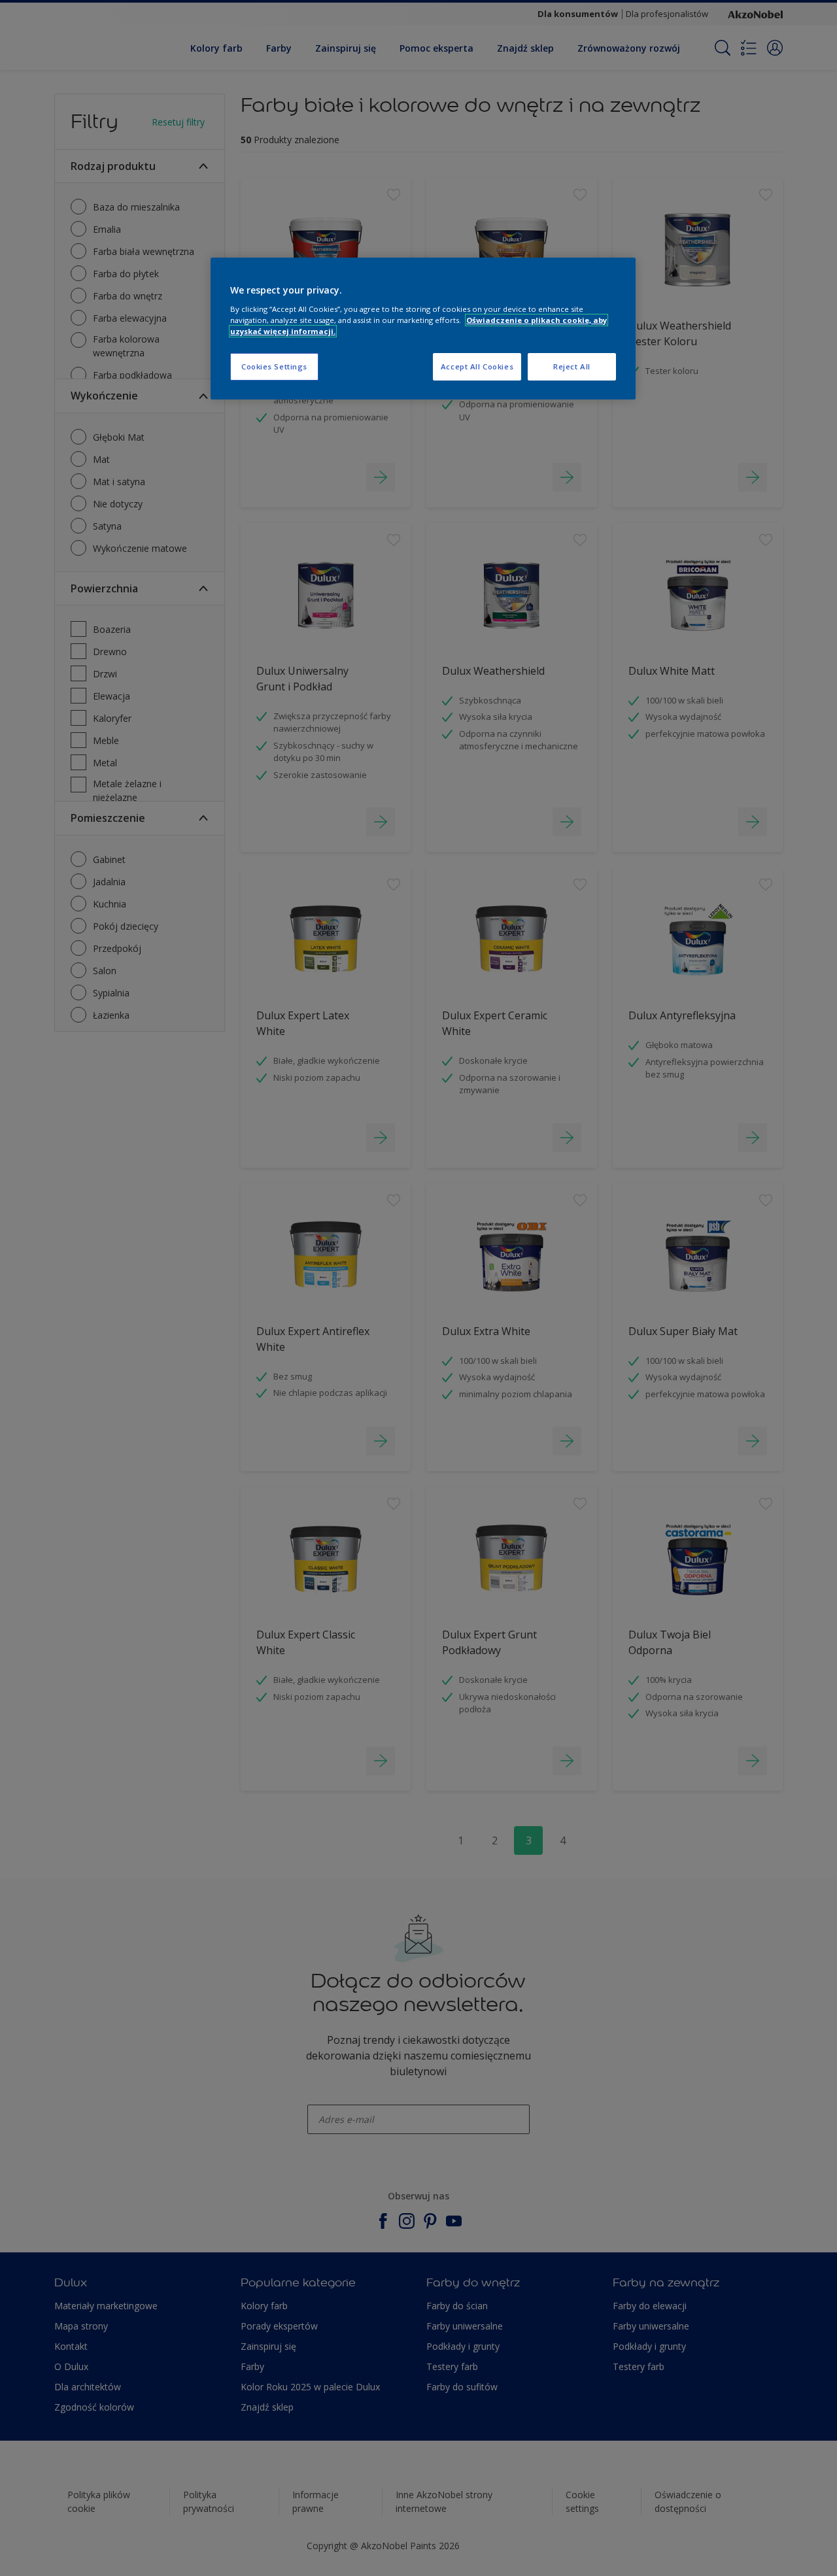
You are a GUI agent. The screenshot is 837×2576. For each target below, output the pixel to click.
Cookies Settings (274, 366)
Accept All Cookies (477, 366)
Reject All (572, 366)
